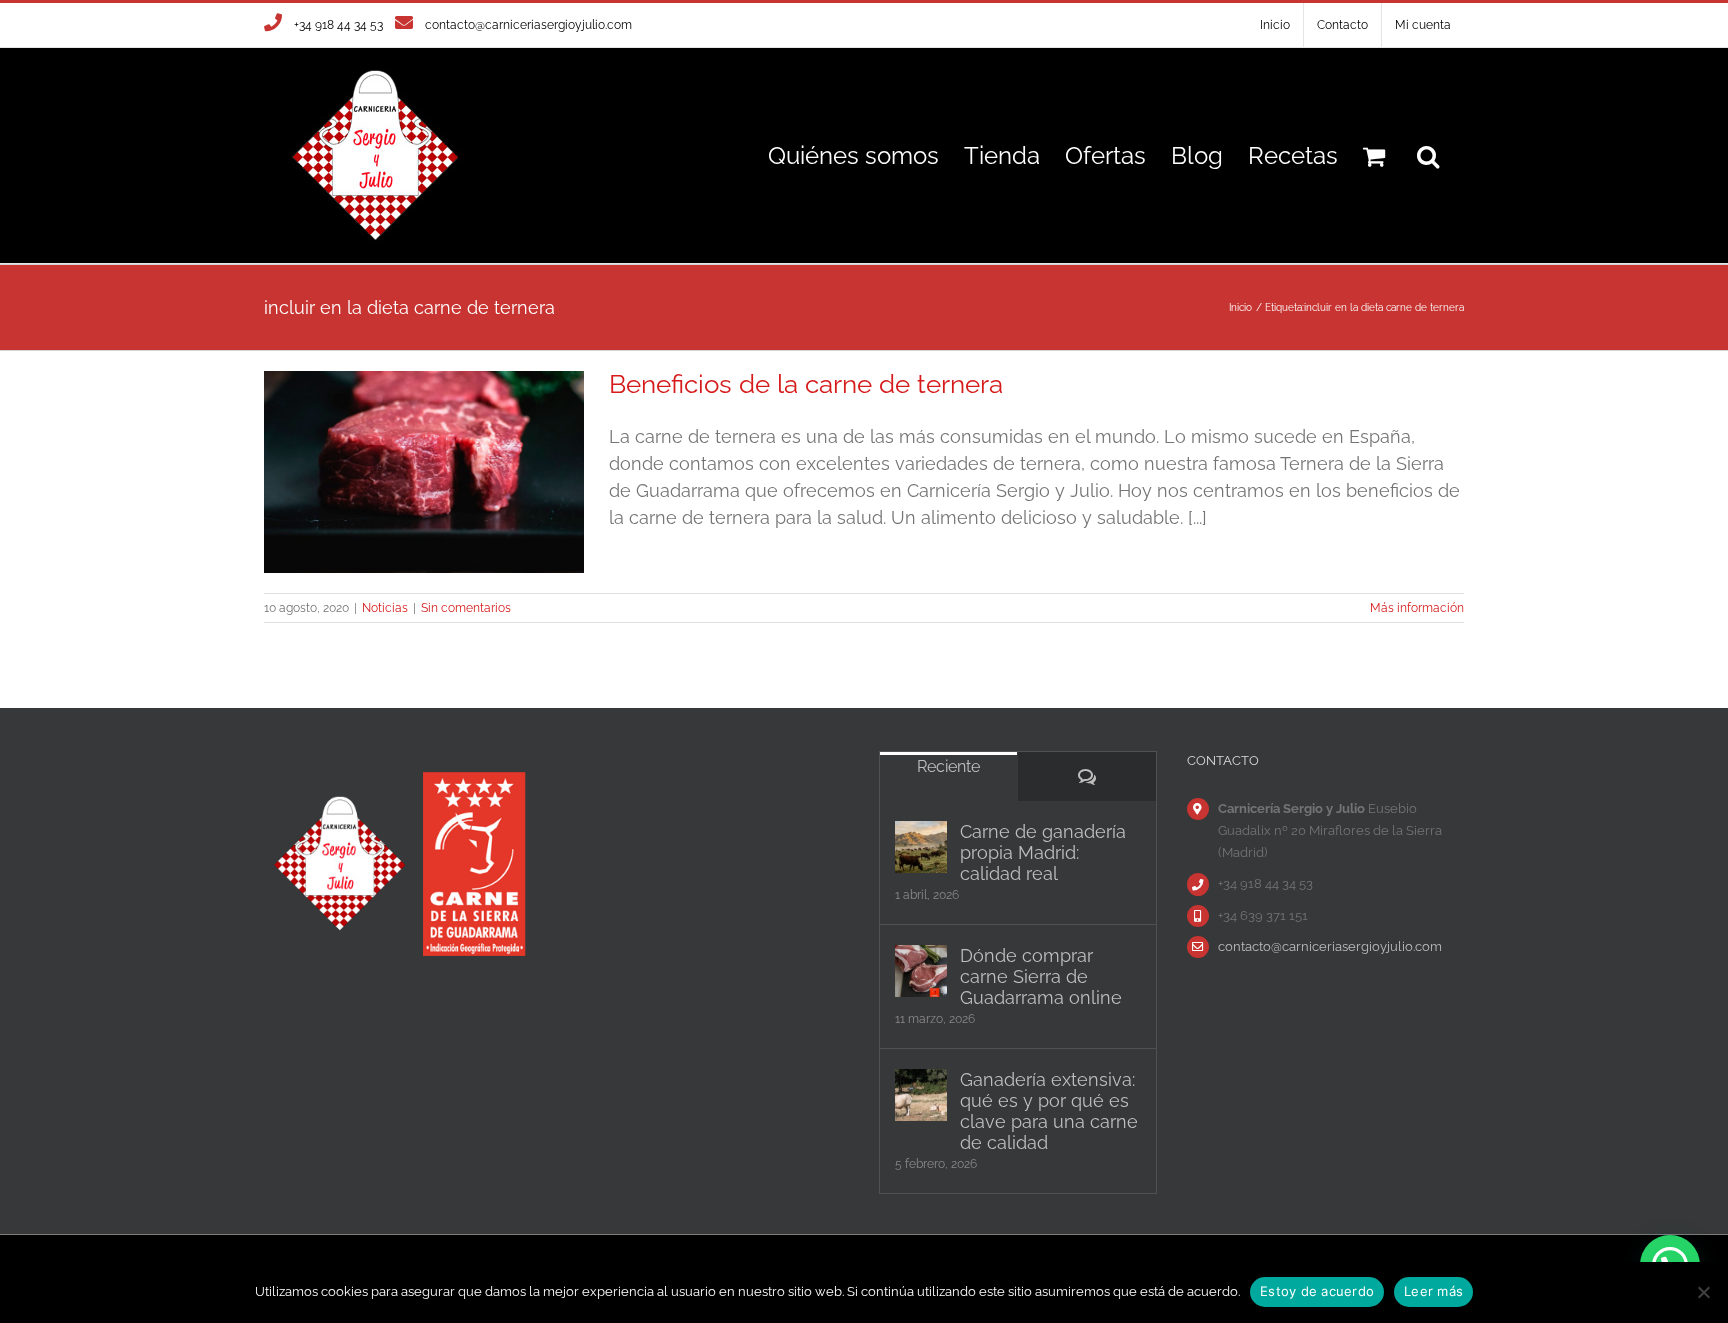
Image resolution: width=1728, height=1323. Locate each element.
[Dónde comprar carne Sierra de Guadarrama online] (921, 971)
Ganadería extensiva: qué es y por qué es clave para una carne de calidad (1049, 1111)
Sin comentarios (466, 608)
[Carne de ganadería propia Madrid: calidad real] (921, 847)
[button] (1428, 155)
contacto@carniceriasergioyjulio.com (528, 25)
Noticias (385, 608)
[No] (1703, 1292)
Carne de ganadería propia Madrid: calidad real (1043, 852)
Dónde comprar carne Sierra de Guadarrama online (1041, 976)
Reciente (948, 766)
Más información (1417, 608)
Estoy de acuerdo (1317, 1291)
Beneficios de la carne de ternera (806, 384)
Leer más (1433, 1291)
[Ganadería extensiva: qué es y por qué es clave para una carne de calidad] (921, 1095)
